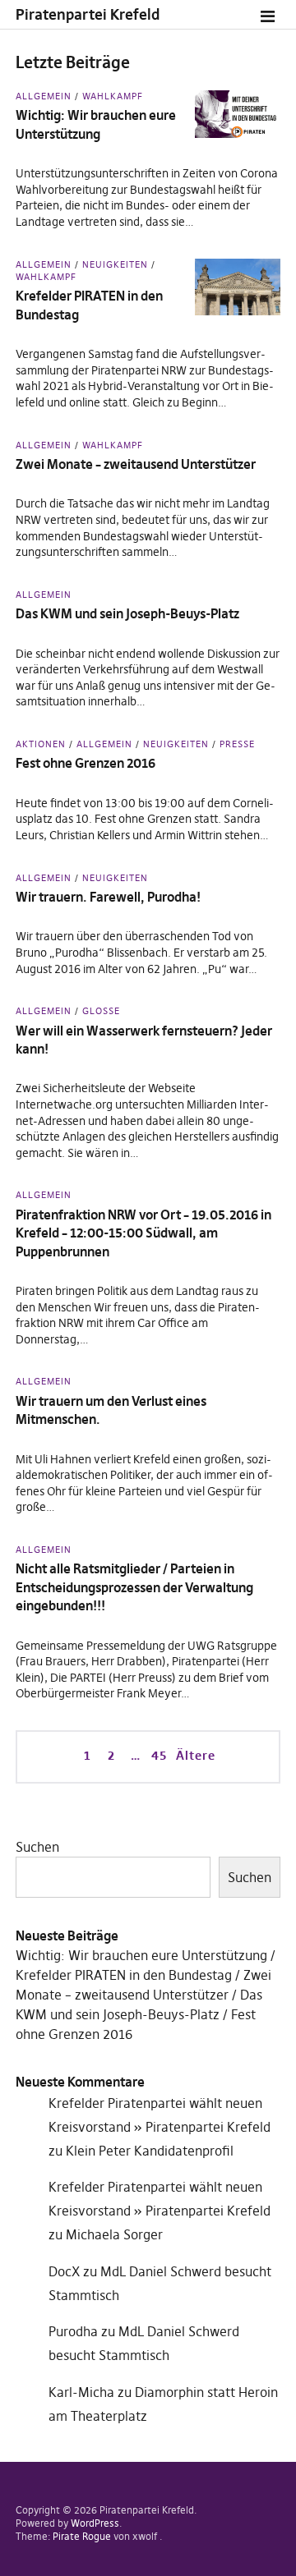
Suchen (37, 1847)
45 (157, 1755)
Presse (237, 744)
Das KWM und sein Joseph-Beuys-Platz (127, 613)
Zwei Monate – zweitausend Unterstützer (136, 464)
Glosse (101, 1011)
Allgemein (44, 96)
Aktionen (41, 744)
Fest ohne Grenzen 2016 (86, 763)
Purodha (73, 2331)
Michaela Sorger (114, 2234)
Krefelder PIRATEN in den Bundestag (124, 1975)
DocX (64, 2271)
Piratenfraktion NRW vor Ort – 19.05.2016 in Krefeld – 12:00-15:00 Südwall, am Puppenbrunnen (143, 1233)
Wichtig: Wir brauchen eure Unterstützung (141, 1955)
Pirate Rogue (82, 2536)
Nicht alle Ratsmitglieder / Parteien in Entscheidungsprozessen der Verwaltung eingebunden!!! (134, 1587)
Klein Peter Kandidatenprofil (150, 2151)
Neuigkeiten (115, 264)
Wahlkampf (113, 96)
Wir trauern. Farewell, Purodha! (108, 897)
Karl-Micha (81, 2392)
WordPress (95, 2523)
